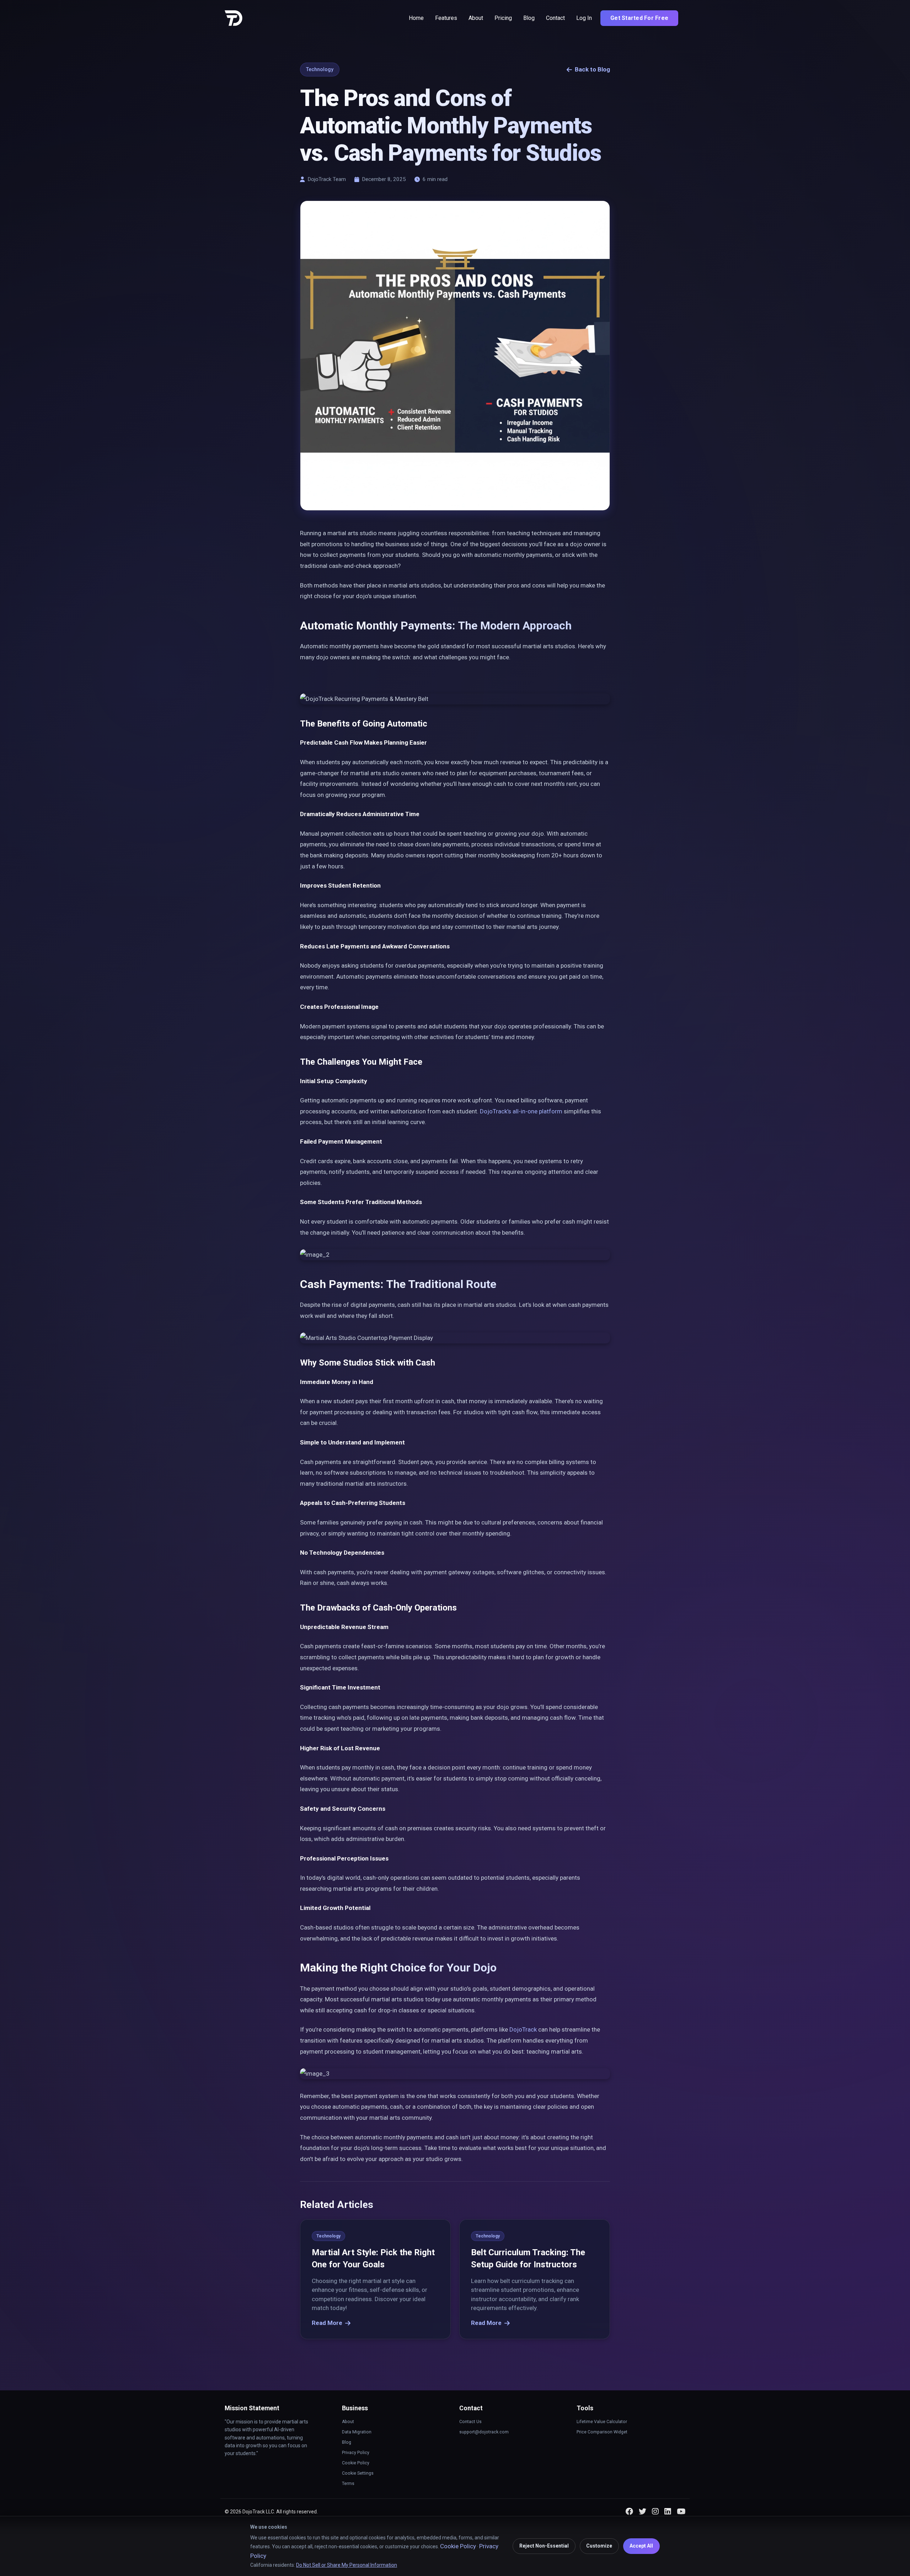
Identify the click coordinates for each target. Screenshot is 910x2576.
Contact (555, 18)
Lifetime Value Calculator (602, 2422)
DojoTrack (523, 2029)
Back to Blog (592, 69)
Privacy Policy (356, 2453)
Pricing (503, 18)
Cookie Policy (356, 2463)
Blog (529, 18)
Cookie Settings (358, 2473)
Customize (599, 2546)
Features (446, 18)
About (476, 18)
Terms (348, 2484)
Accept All (641, 2546)
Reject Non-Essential (544, 2546)
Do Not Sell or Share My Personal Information (347, 2565)
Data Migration (357, 2432)
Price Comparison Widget (602, 2432)
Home (416, 18)
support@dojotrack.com (484, 2432)
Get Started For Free (639, 18)
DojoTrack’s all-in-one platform (521, 1111)
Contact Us (470, 2422)
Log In (584, 18)
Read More (327, 2322)
